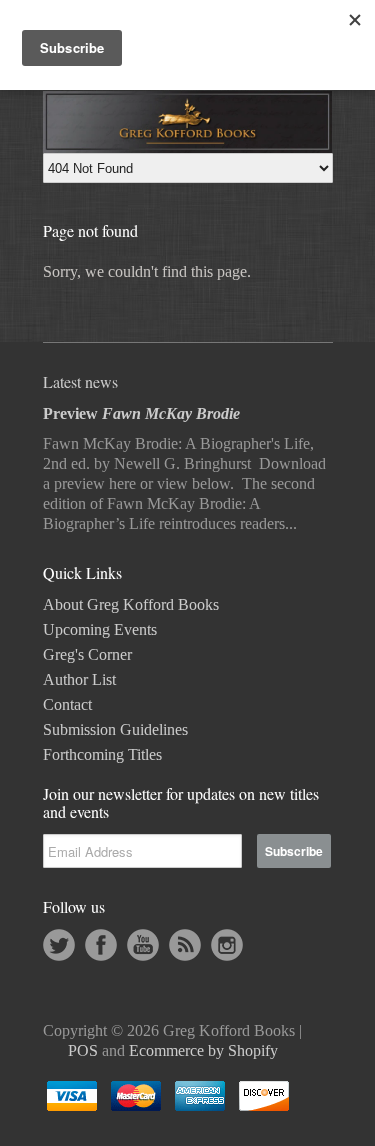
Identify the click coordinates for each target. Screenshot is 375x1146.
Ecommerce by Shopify (203, 1050)
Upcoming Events (100, 629)
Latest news (80, 381)
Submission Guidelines (115, 729)
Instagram (227, 945)
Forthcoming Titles (102, 754)
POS (83, 1050)
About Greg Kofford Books (131, 604)
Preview (141, 413)
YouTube (143, 945)
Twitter (59, 945)
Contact (67, 704)
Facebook (101, 945)
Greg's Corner (87, 654)
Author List (79, 679)
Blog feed (185, 945)
